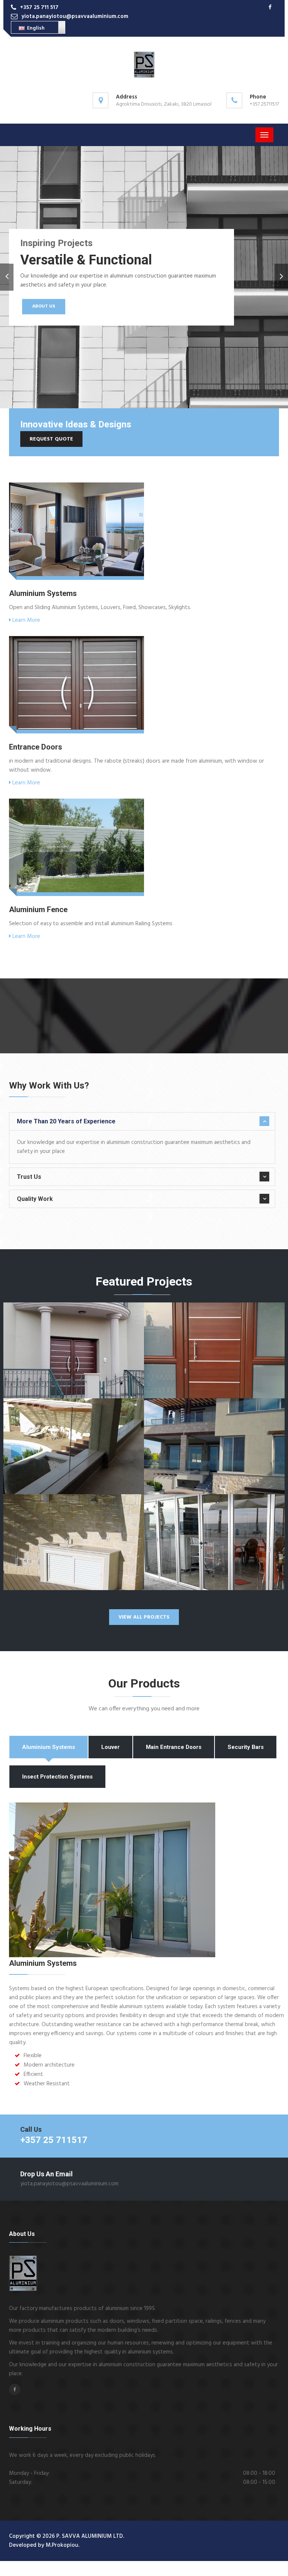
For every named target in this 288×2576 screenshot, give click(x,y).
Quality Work (35, 1199)
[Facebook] (270, 8)
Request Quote (51, 439)
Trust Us (29, 1177)
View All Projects (144, 1617)
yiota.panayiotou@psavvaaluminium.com (75, 16)
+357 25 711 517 (39, 7)
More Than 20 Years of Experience (66, 1121)
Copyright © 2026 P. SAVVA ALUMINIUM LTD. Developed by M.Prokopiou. (67, 2541)
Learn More (25, 620)
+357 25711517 (264, 104)
